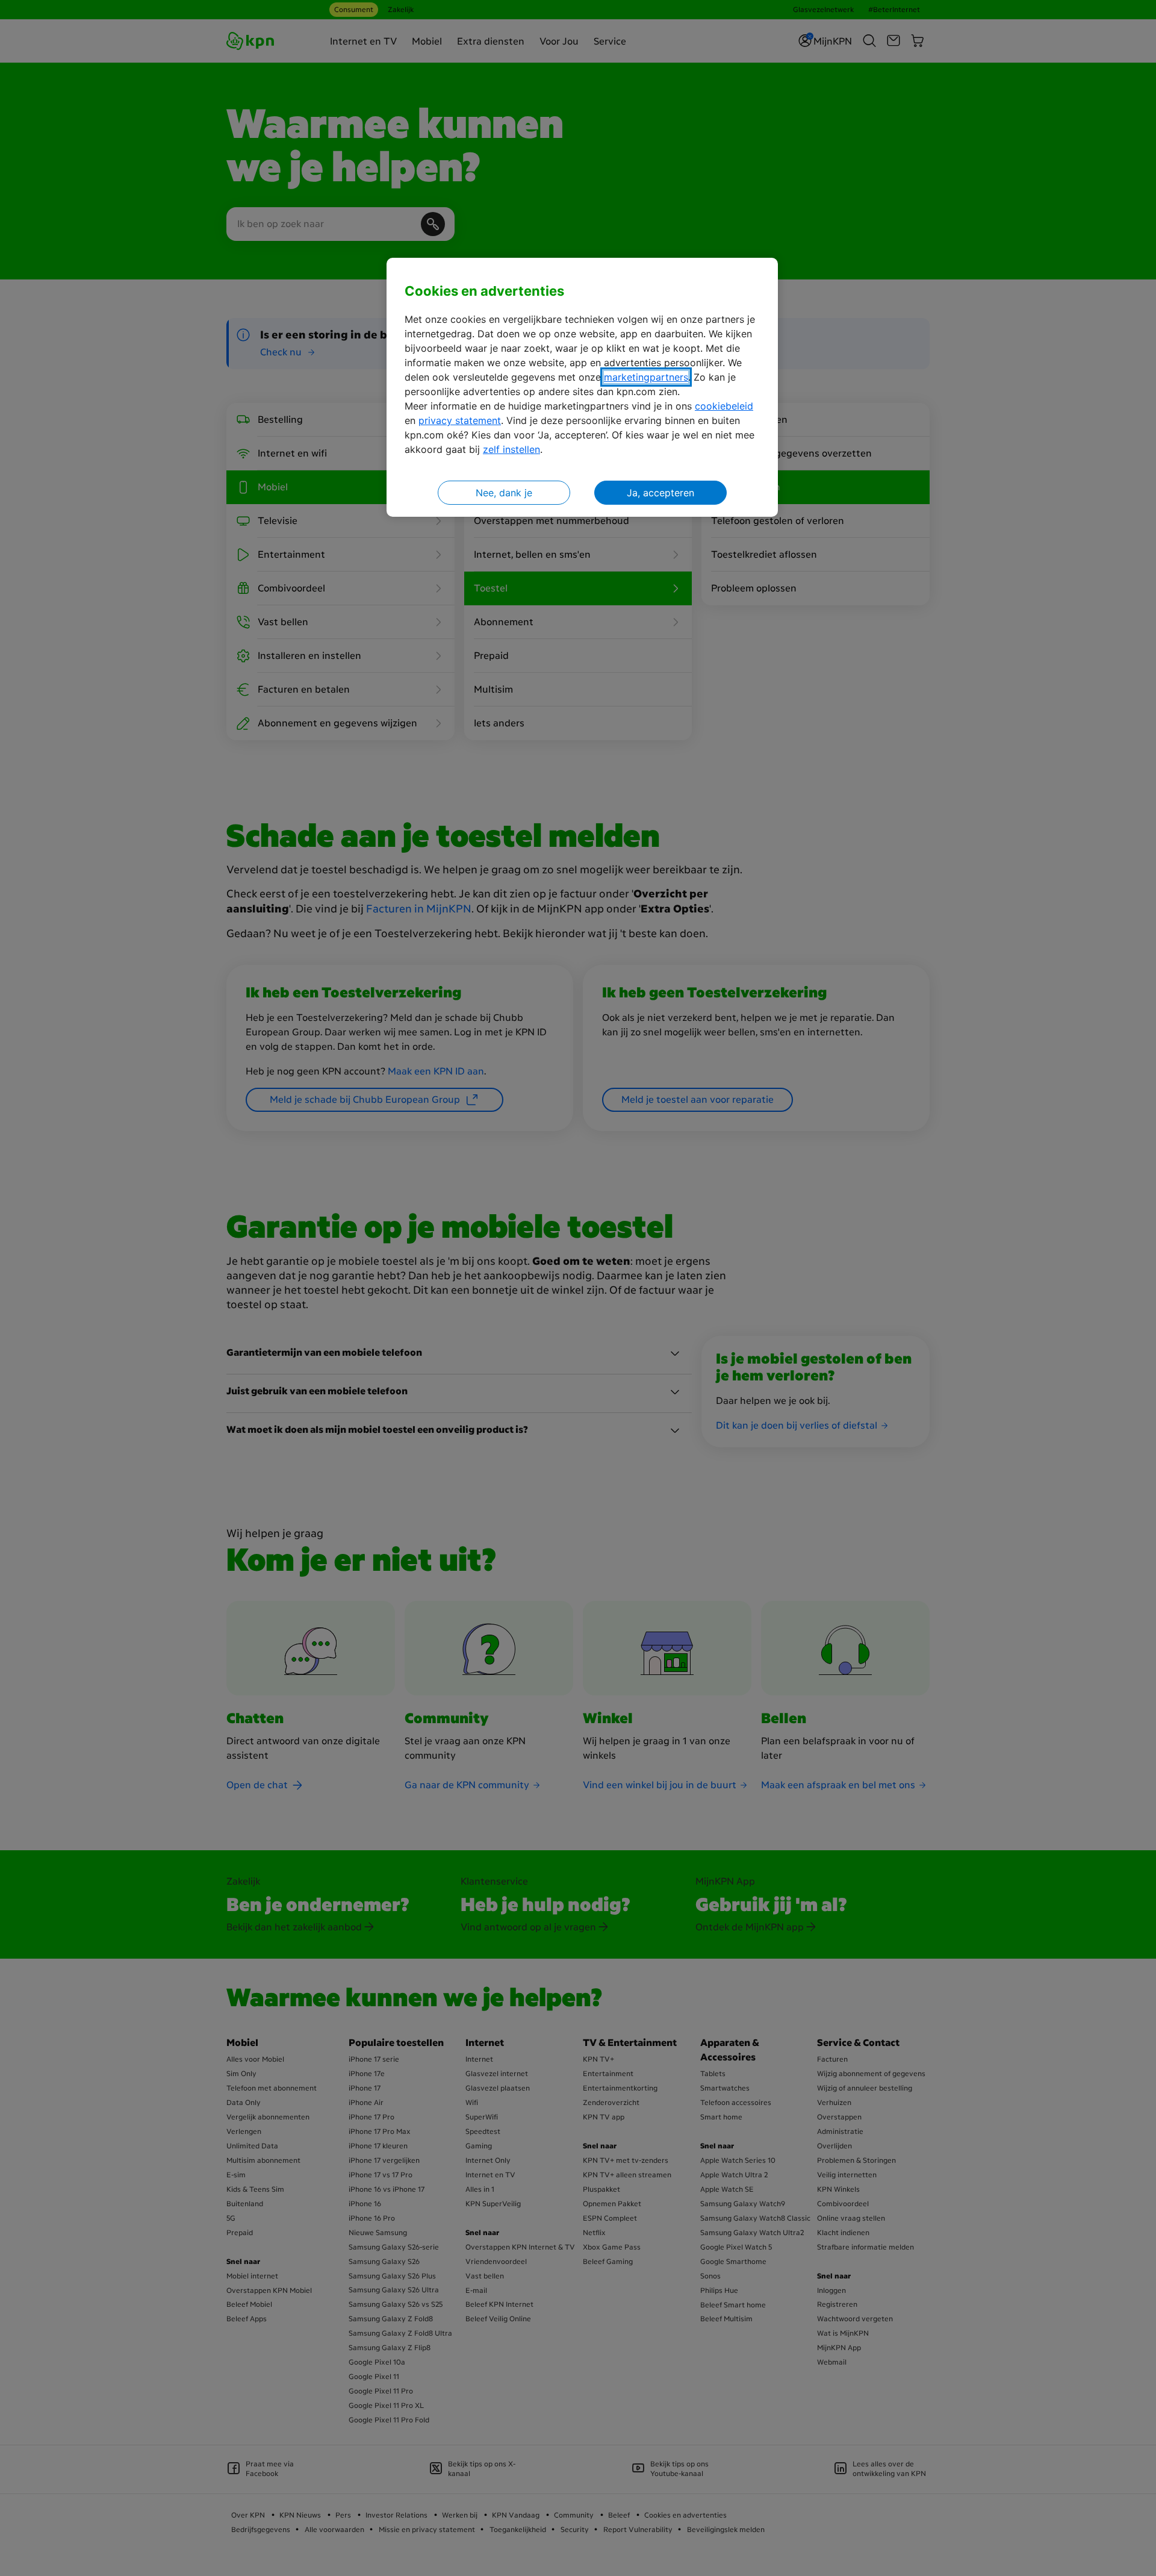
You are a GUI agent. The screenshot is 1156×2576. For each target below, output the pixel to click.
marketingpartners (646, 377)
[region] (582, 388)
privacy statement (460, 420)
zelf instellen (511, 449)
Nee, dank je (504, 493)
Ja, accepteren (660, 493)
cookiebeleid (724, 406)
